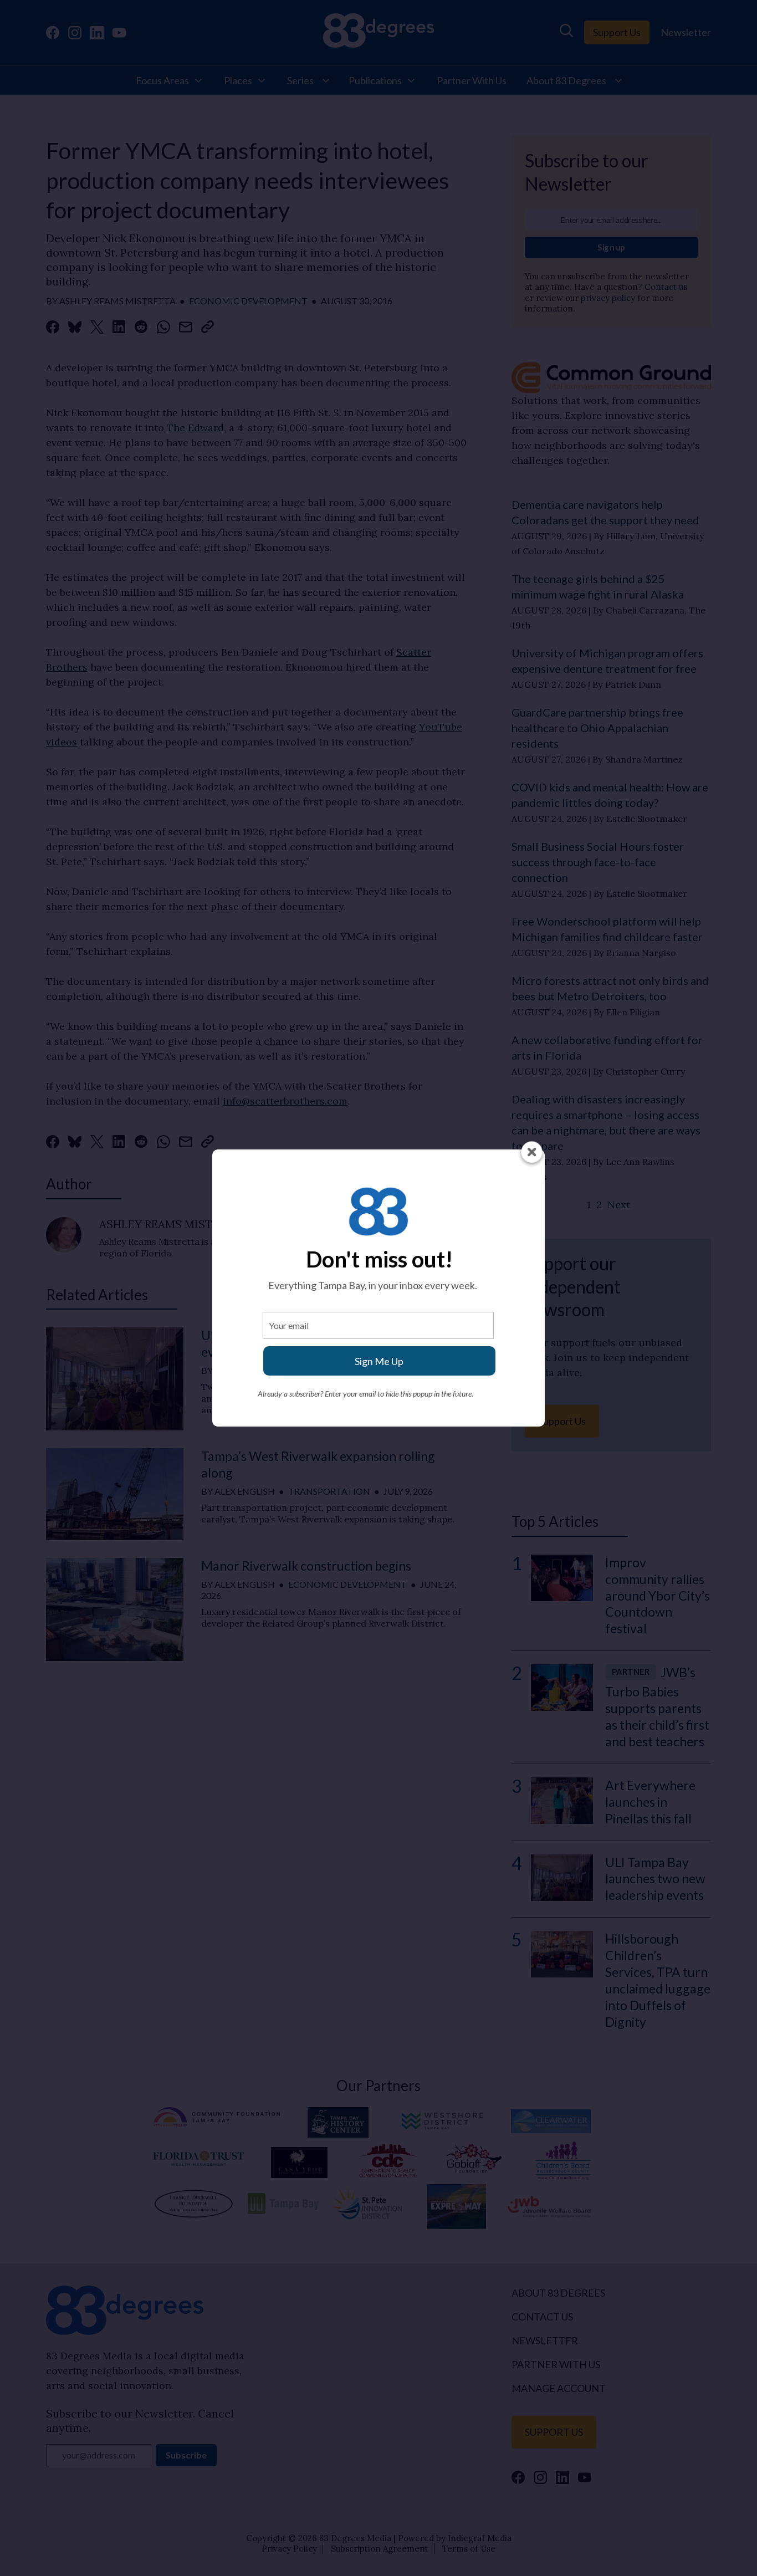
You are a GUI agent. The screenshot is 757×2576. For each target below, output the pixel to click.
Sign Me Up (379, 1361)
